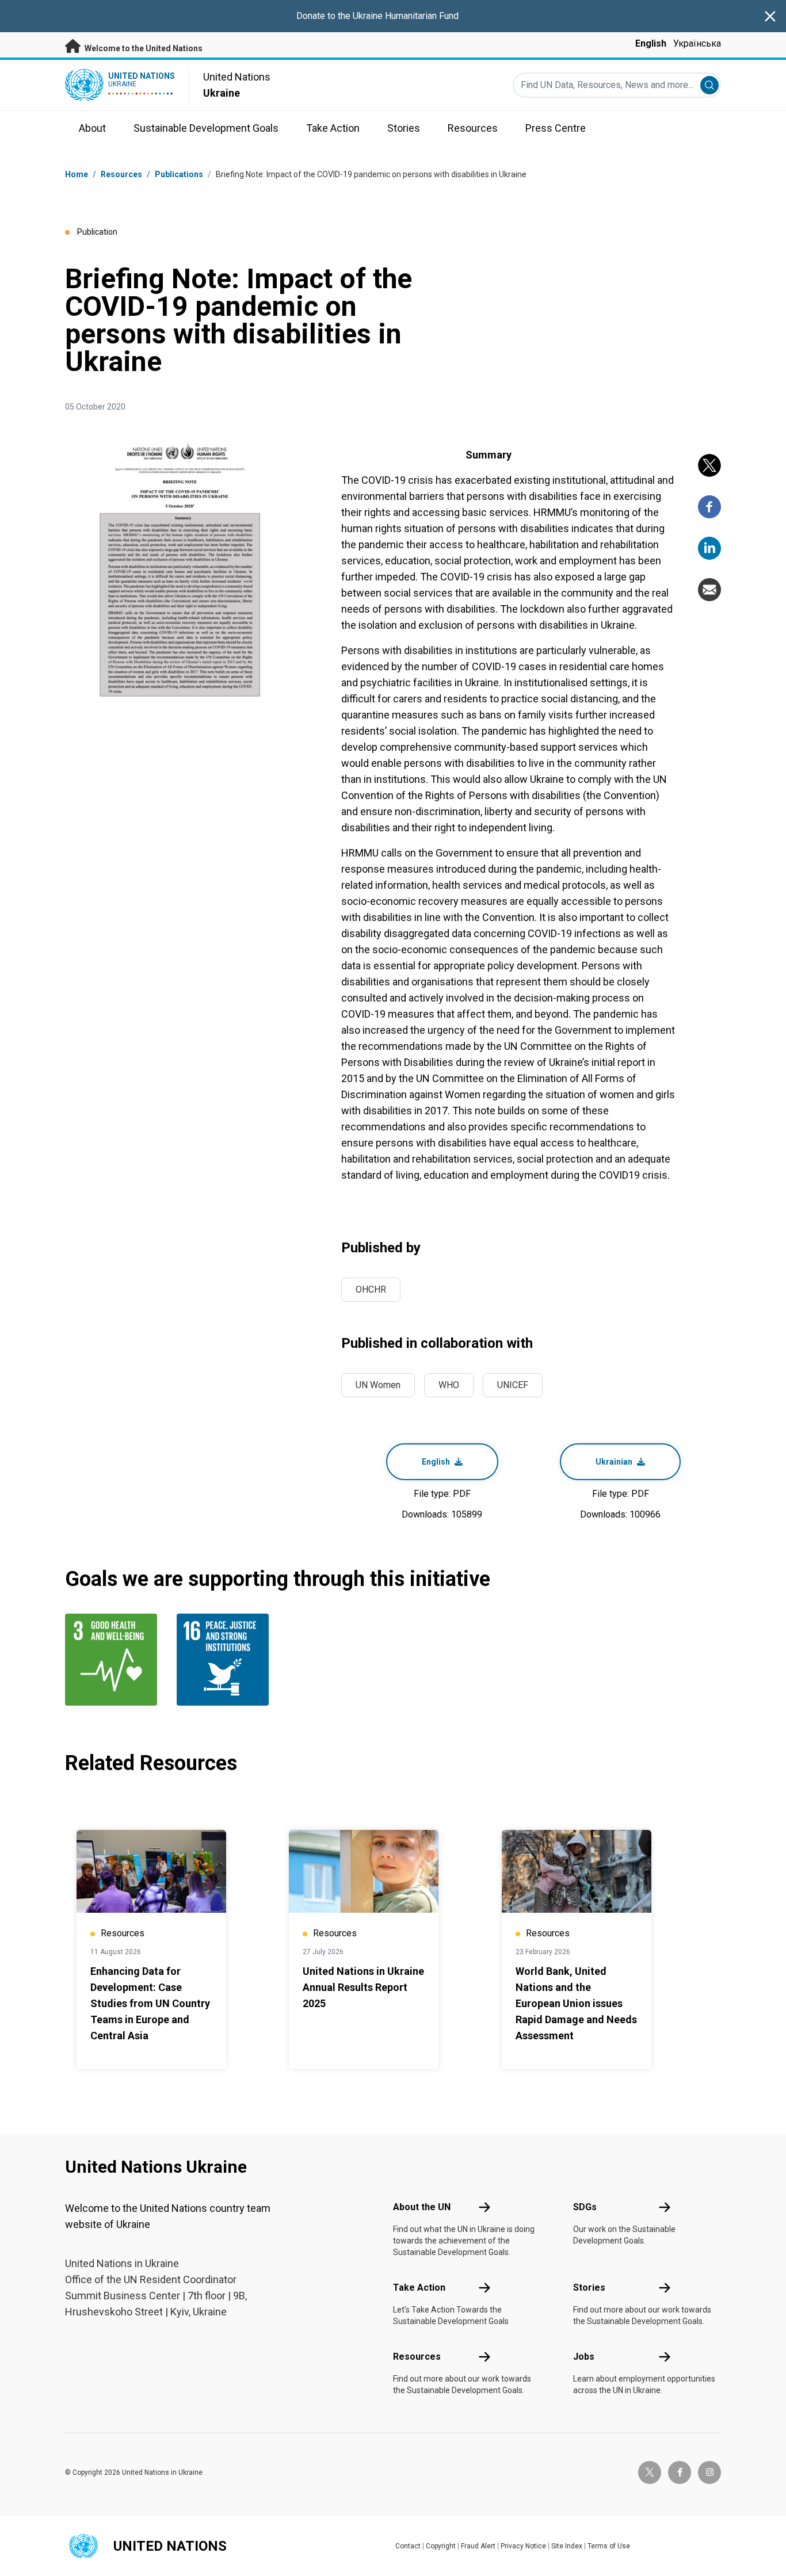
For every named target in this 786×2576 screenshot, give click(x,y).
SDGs (585, 2207)
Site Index (567, 2546)
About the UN (422, 2207)
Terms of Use (609, 2546)
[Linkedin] (709, 548)
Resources (417, 2357)
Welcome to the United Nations (143, 48)
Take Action (419, 2288)
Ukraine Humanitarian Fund (406, 16)
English (651, 43)
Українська (697, 43)
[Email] (709, 590)
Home (77, 174)
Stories (589, 2288)
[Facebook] (709, 507)
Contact (408, 2546)
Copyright (441, 2546)
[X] (709, 465)
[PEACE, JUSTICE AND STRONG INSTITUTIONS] (226, 1660)
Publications (179, 174)
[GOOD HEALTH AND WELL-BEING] (114, 1660)
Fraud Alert (478, 2546)
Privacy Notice (523, 2546)
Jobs (584, 2357)
